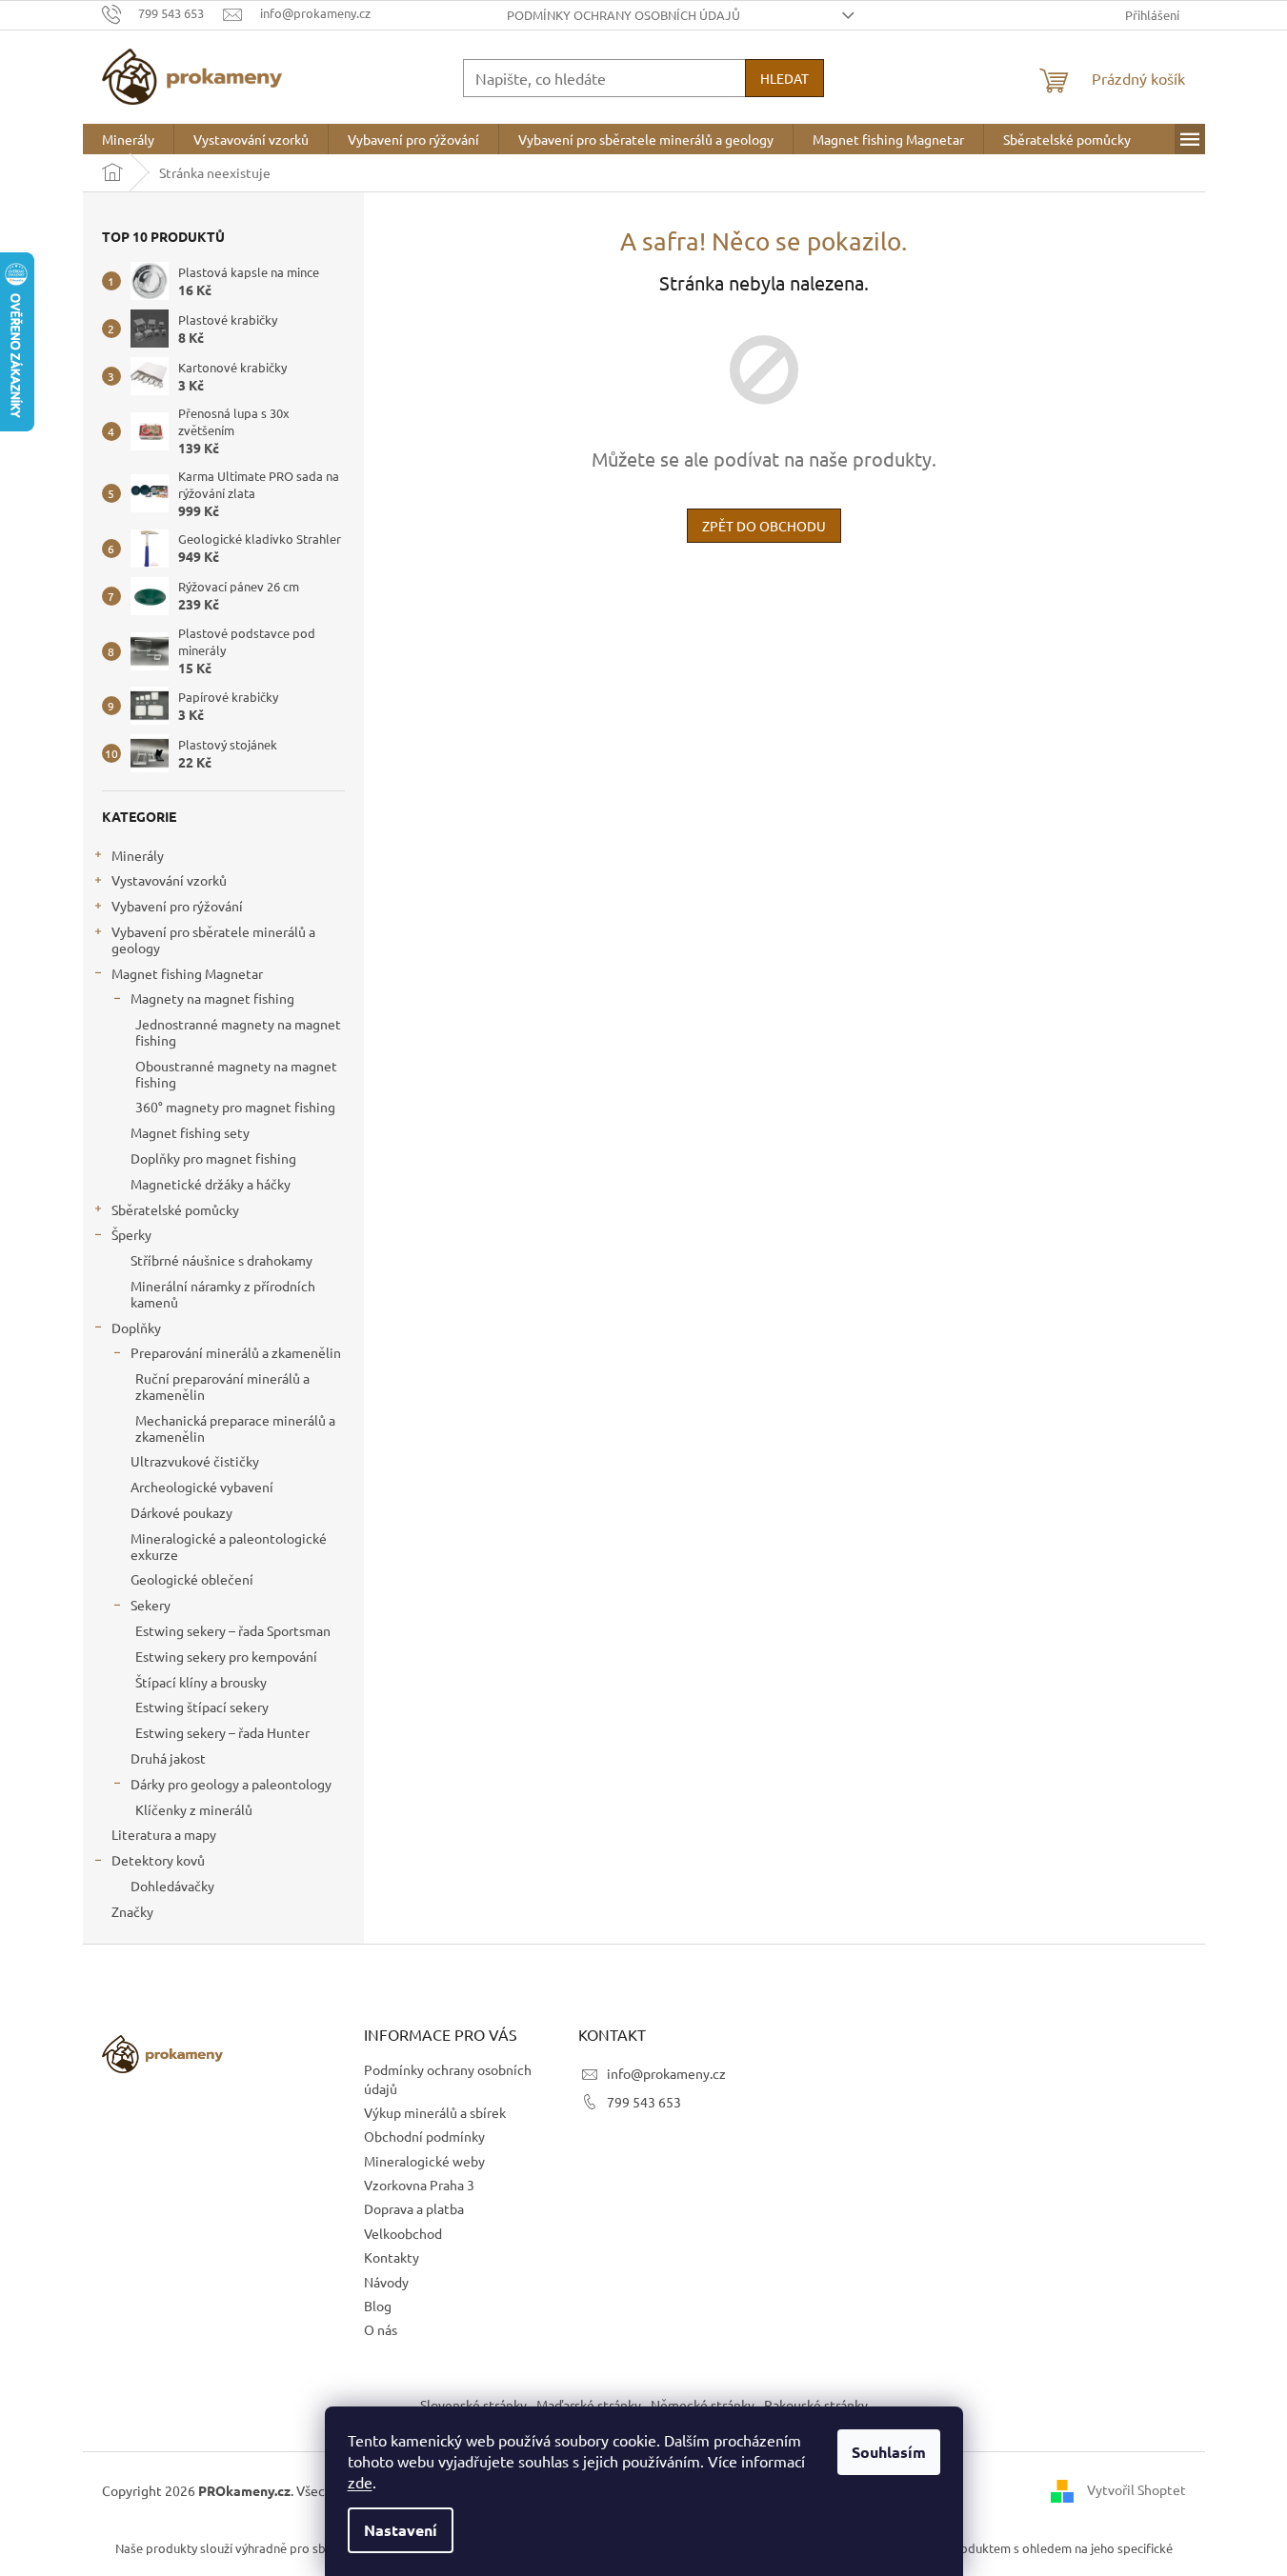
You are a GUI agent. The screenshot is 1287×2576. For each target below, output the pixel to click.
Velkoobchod (403, 2233)
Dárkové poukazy (181, 1512)
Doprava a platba (414, 2208)
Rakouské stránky (816, 2405)
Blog (378, 2306)
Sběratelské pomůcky (175, 1209)
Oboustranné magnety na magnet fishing (236, 1074)
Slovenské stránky (473, 2405)
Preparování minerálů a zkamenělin (236, 1352)
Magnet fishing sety (190, 1132)
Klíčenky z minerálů (194, 1809)
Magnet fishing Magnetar (187, 973)
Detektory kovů (158, 1860)
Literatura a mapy (164, 1834)
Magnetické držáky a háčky (211, 1184)
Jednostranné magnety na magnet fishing (238, 1032)
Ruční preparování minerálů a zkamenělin (222, 1386)
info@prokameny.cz (666, 2073)
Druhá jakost (168, 1758)
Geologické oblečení (192, 1579)
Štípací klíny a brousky (201, 1682)
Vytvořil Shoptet (1136, 2488)
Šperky (131, 1234)
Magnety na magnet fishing (212, 998)
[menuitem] (128, 139)
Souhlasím (889, 2452)
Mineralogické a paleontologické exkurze (229, 1546)
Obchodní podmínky (424, 2136)
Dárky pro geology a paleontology (231, 1784)
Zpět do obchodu (764, 526)
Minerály (138, 855)
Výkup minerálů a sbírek (435, 2112)
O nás (381, 2329)
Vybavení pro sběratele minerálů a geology (213, 939)
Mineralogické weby (424, 2161)
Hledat (784, 78)
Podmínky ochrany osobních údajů (623, 15)
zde (360, 2482)
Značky (132, 1911)
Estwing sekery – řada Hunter (222, 1732)
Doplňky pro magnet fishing (213, 1158)
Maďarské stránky (589, 2405)
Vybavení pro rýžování (177, 906)
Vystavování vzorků (169, 880)
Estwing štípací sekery (202, 1707)
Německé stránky (703, 2405)
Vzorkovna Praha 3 (419, 2185)
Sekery (151, 1605)
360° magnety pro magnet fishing (235, 1107)
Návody (386, 2282)
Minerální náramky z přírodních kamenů (223, 1294)
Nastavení (401, 2530)
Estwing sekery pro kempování (226, 1656)
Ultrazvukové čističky (195, 1461)
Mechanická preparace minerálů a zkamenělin (235, 1428)
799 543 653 (644, 2102)
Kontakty (392, 2257)
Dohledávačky (172, 1886)
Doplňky (136, 1328)
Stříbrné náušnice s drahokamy (221, 1260)
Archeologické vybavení (202, 1487)
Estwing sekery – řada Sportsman (233, 1630)
